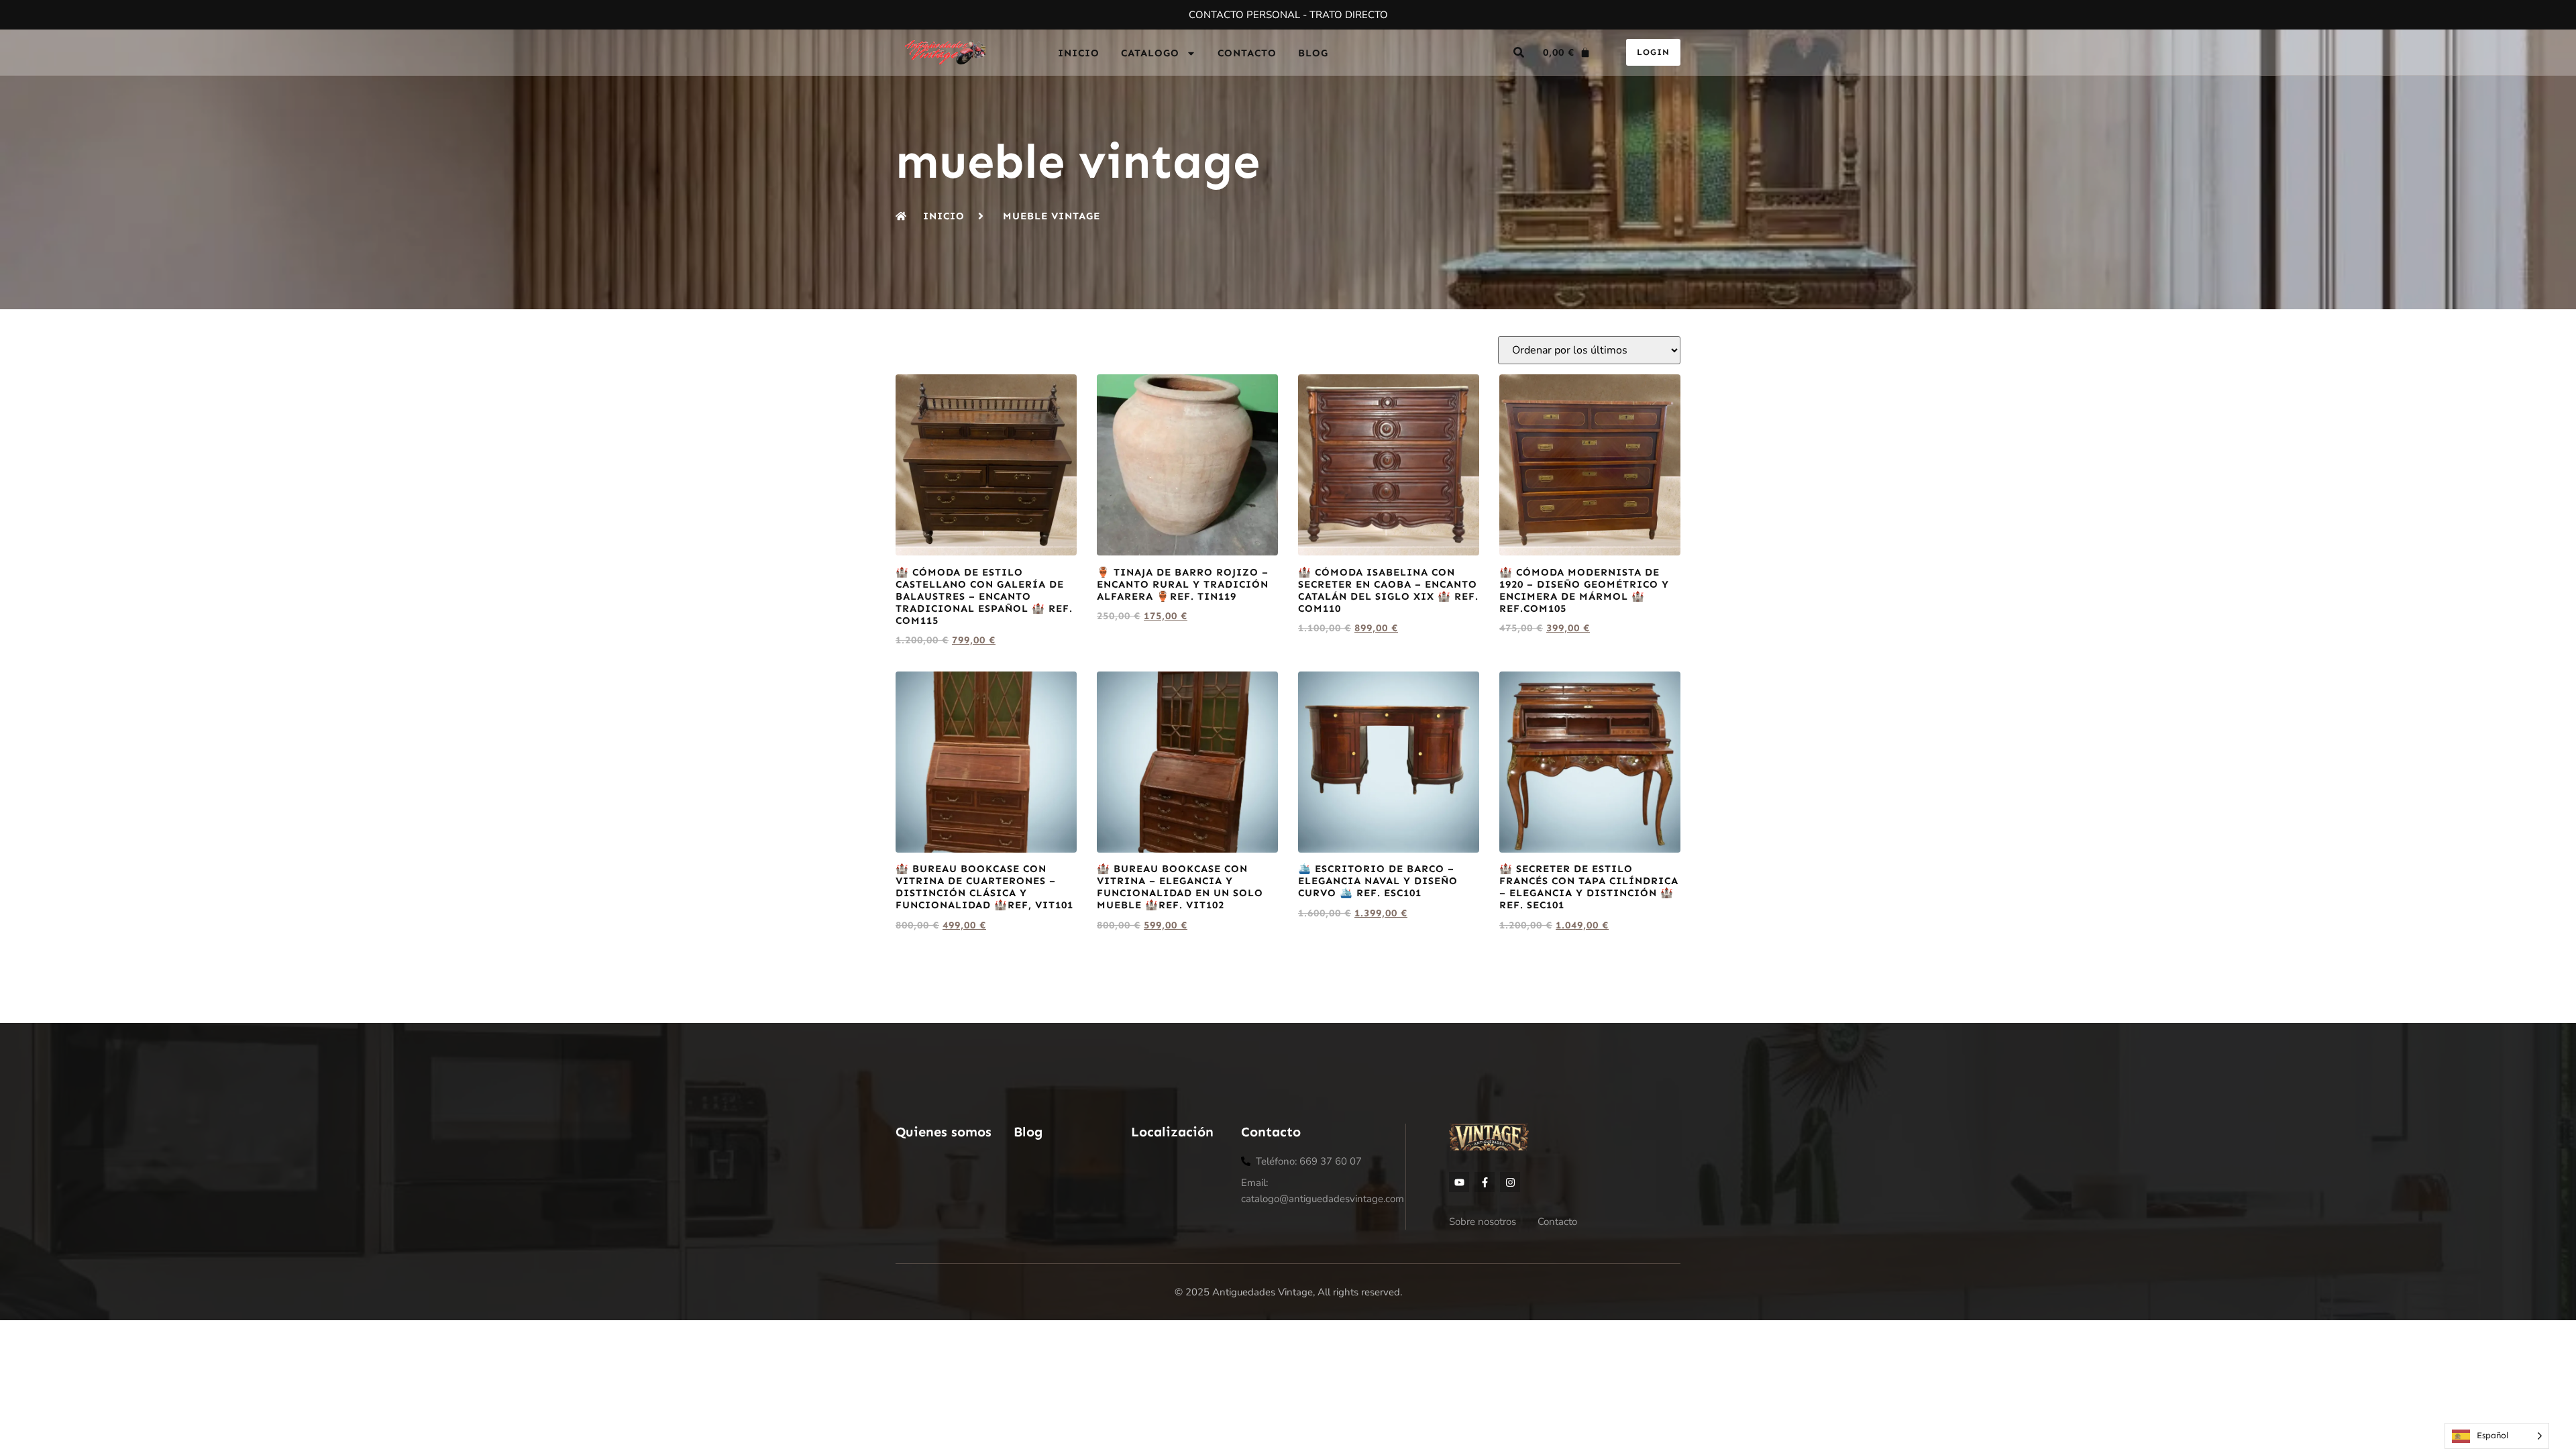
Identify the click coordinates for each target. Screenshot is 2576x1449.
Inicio (1079, 53)
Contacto (1247, 53)
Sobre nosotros (1483, 1222)
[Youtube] (1459, 1182)
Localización (1172, 1132)
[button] (1519, 52)
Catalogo (1150, 53)
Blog (1313, 53)
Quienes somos (944, 1132)
